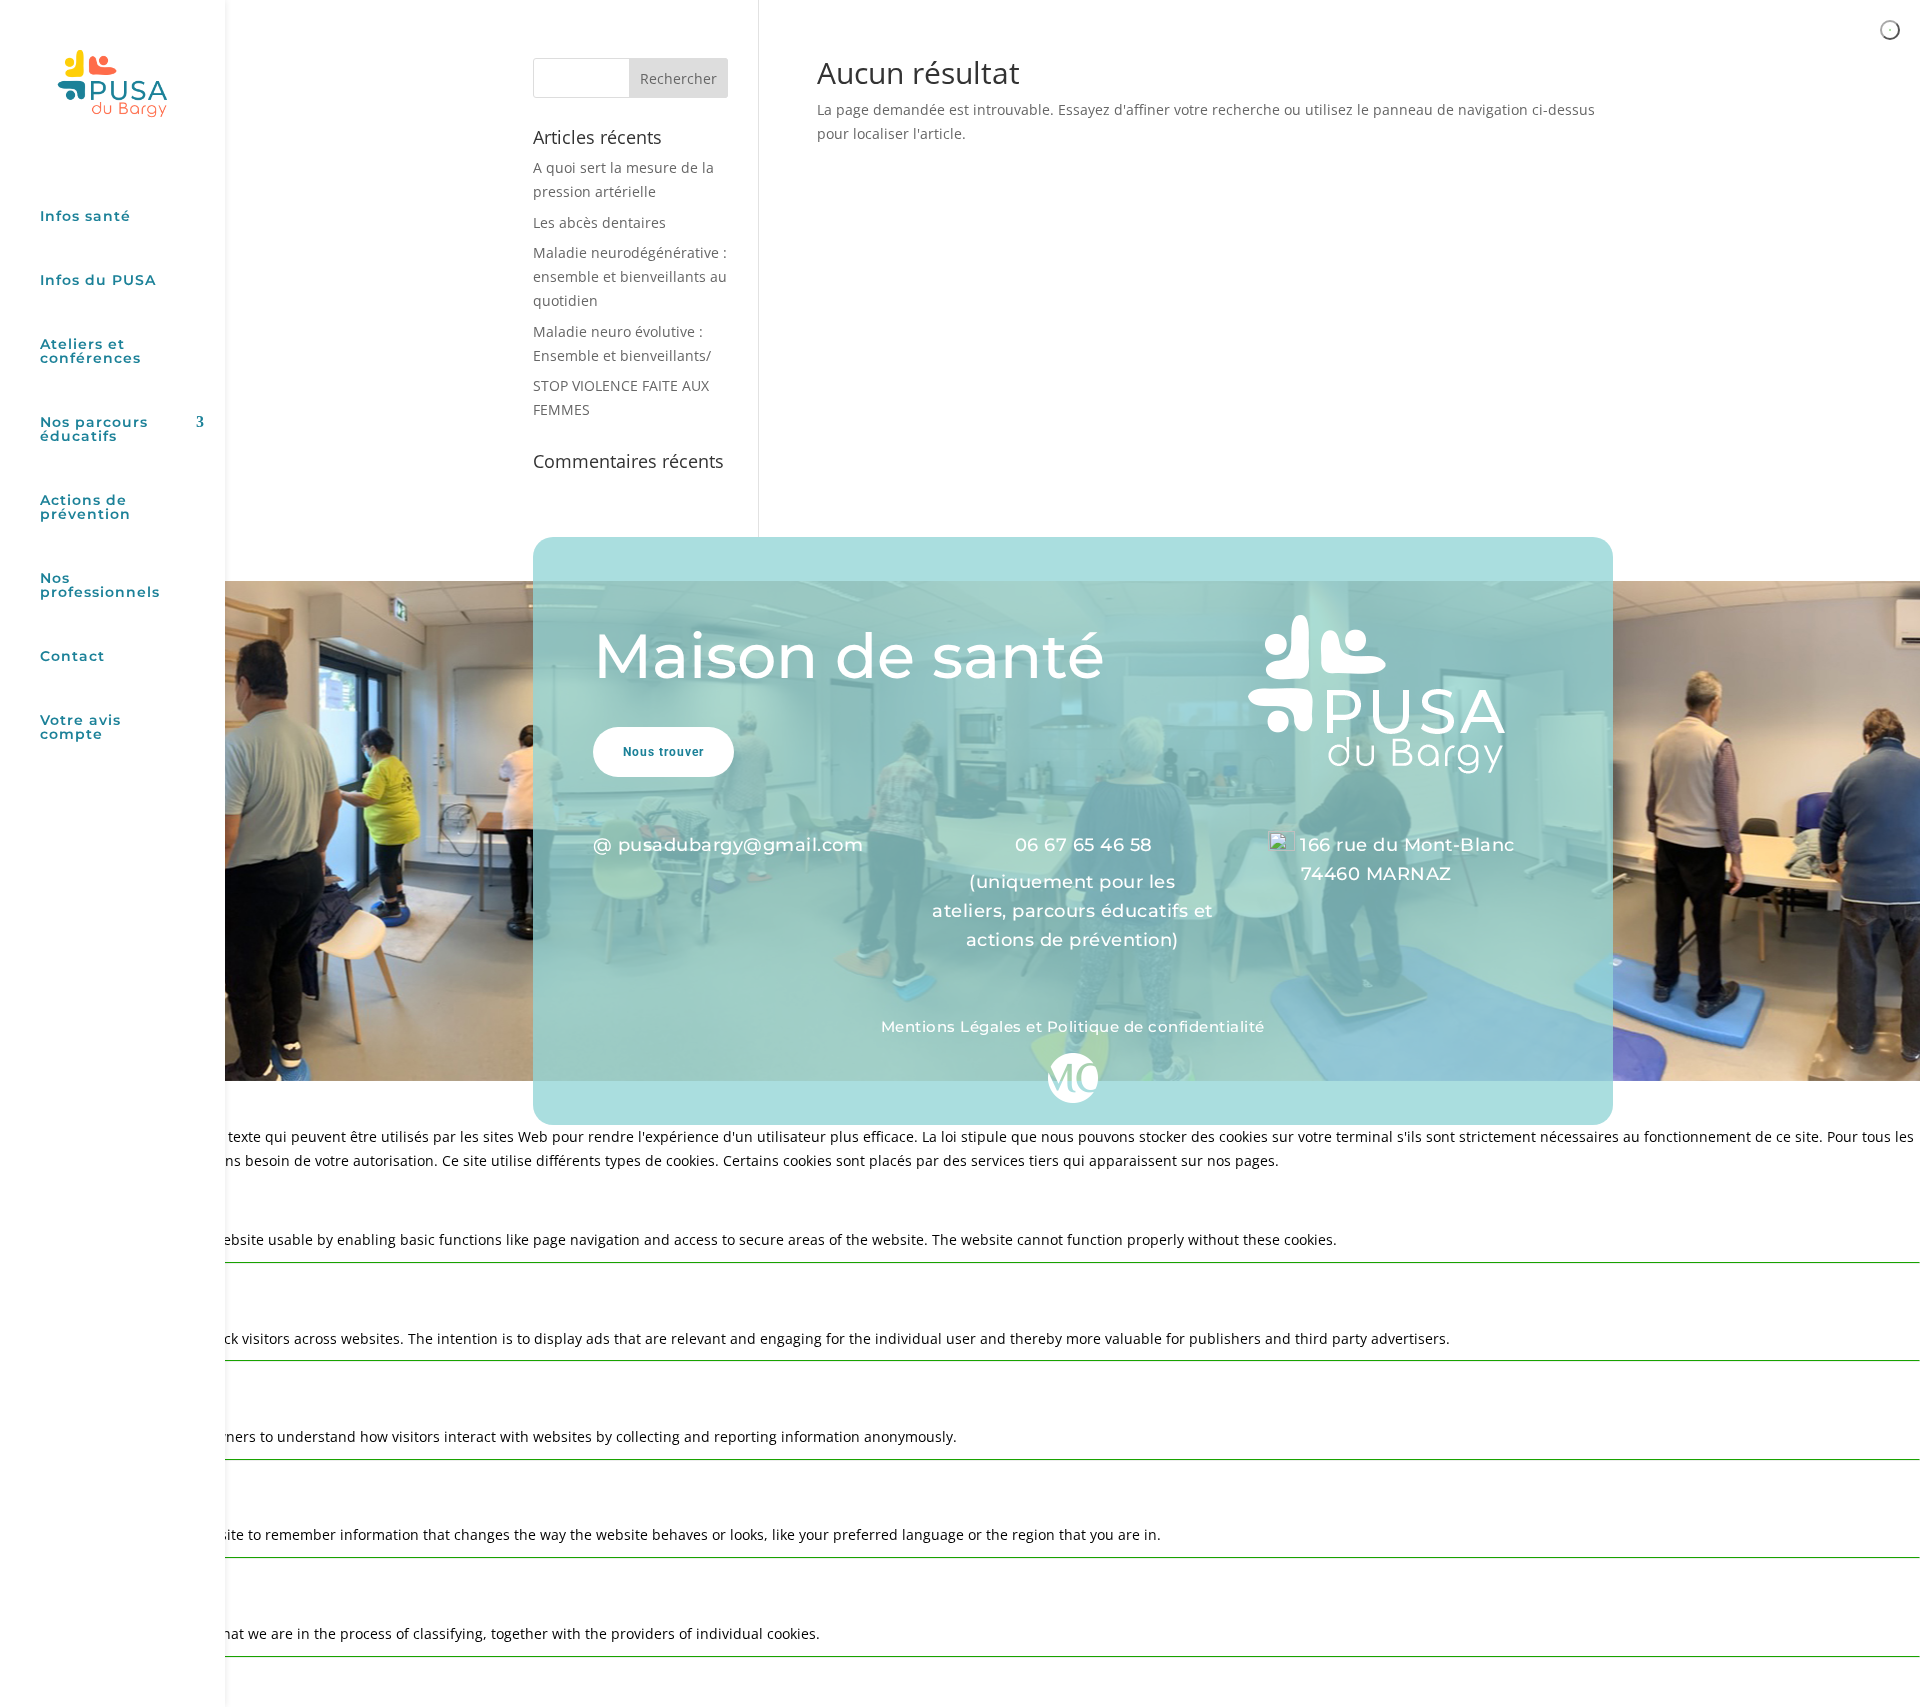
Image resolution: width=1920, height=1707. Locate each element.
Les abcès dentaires (599, 222)
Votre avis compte (80, 728)
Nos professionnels (100, 586)
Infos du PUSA (98, 281)
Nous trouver (663, 752)
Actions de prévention (85, 508)
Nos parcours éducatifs (94, 430)
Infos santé (85, 217)
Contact (72, 657)
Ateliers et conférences (90, 352)
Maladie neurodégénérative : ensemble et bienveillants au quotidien (630, 276)
